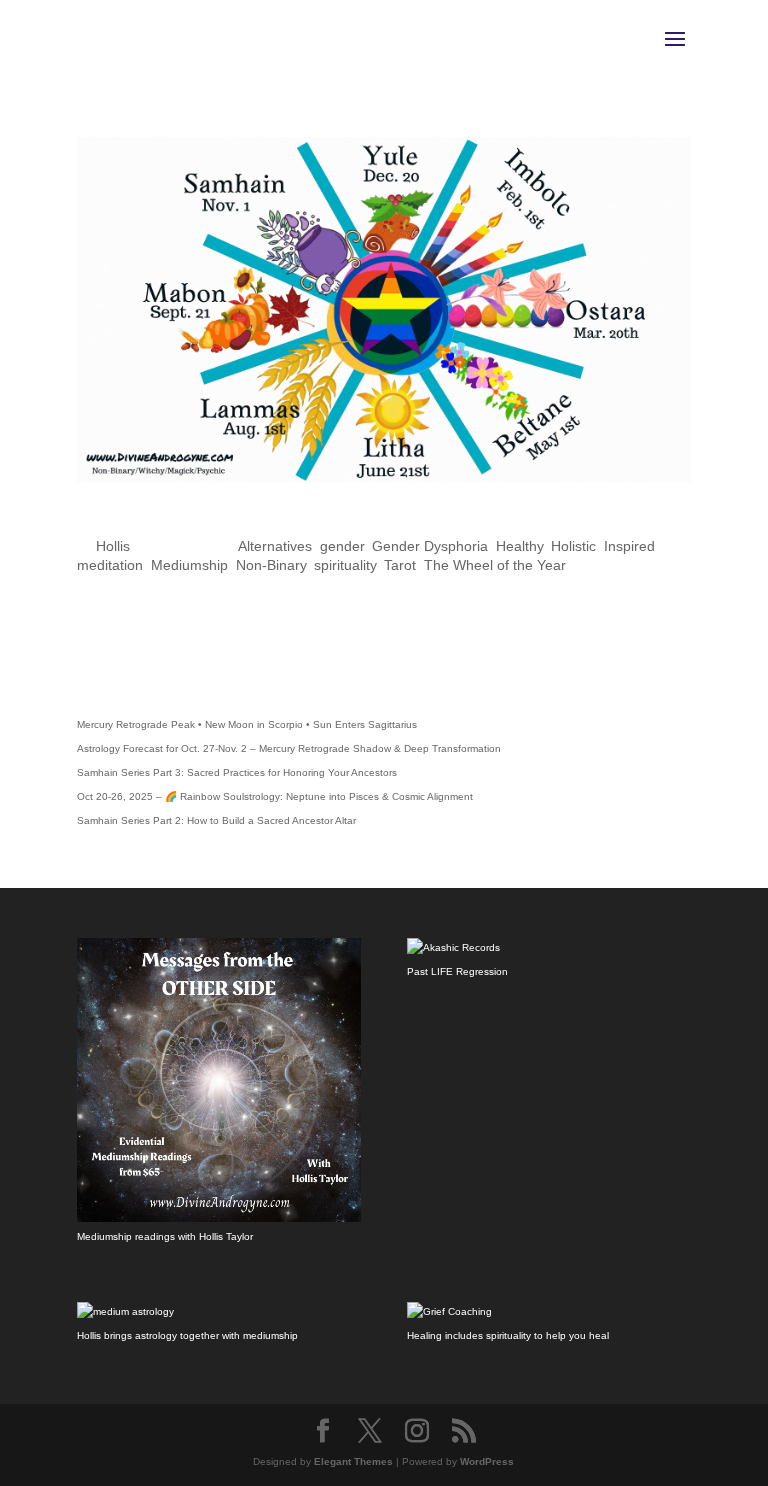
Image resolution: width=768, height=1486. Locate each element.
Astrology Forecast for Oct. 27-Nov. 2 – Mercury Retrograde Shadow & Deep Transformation (289, 748)
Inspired (629, 546)
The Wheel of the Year (495, 565)
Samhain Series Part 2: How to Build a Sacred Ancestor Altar (216, 820)
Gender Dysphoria (430, 546)
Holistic (573, 546)
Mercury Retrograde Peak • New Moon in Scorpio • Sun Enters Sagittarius (247, 724)
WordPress (487, 1461)
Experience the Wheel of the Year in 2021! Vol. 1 (342, 520)
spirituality (345, 565)
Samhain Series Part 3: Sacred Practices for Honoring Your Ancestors (237, 772)
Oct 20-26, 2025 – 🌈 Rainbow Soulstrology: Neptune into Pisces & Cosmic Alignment (275, 796)
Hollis (113, 546)
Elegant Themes (353, 1461)
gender (342, 546)
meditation (110, 565)
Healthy (519, 546)
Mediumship (189, 565)
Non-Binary (271, 565)
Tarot (400, 565)
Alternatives (275, 546)
